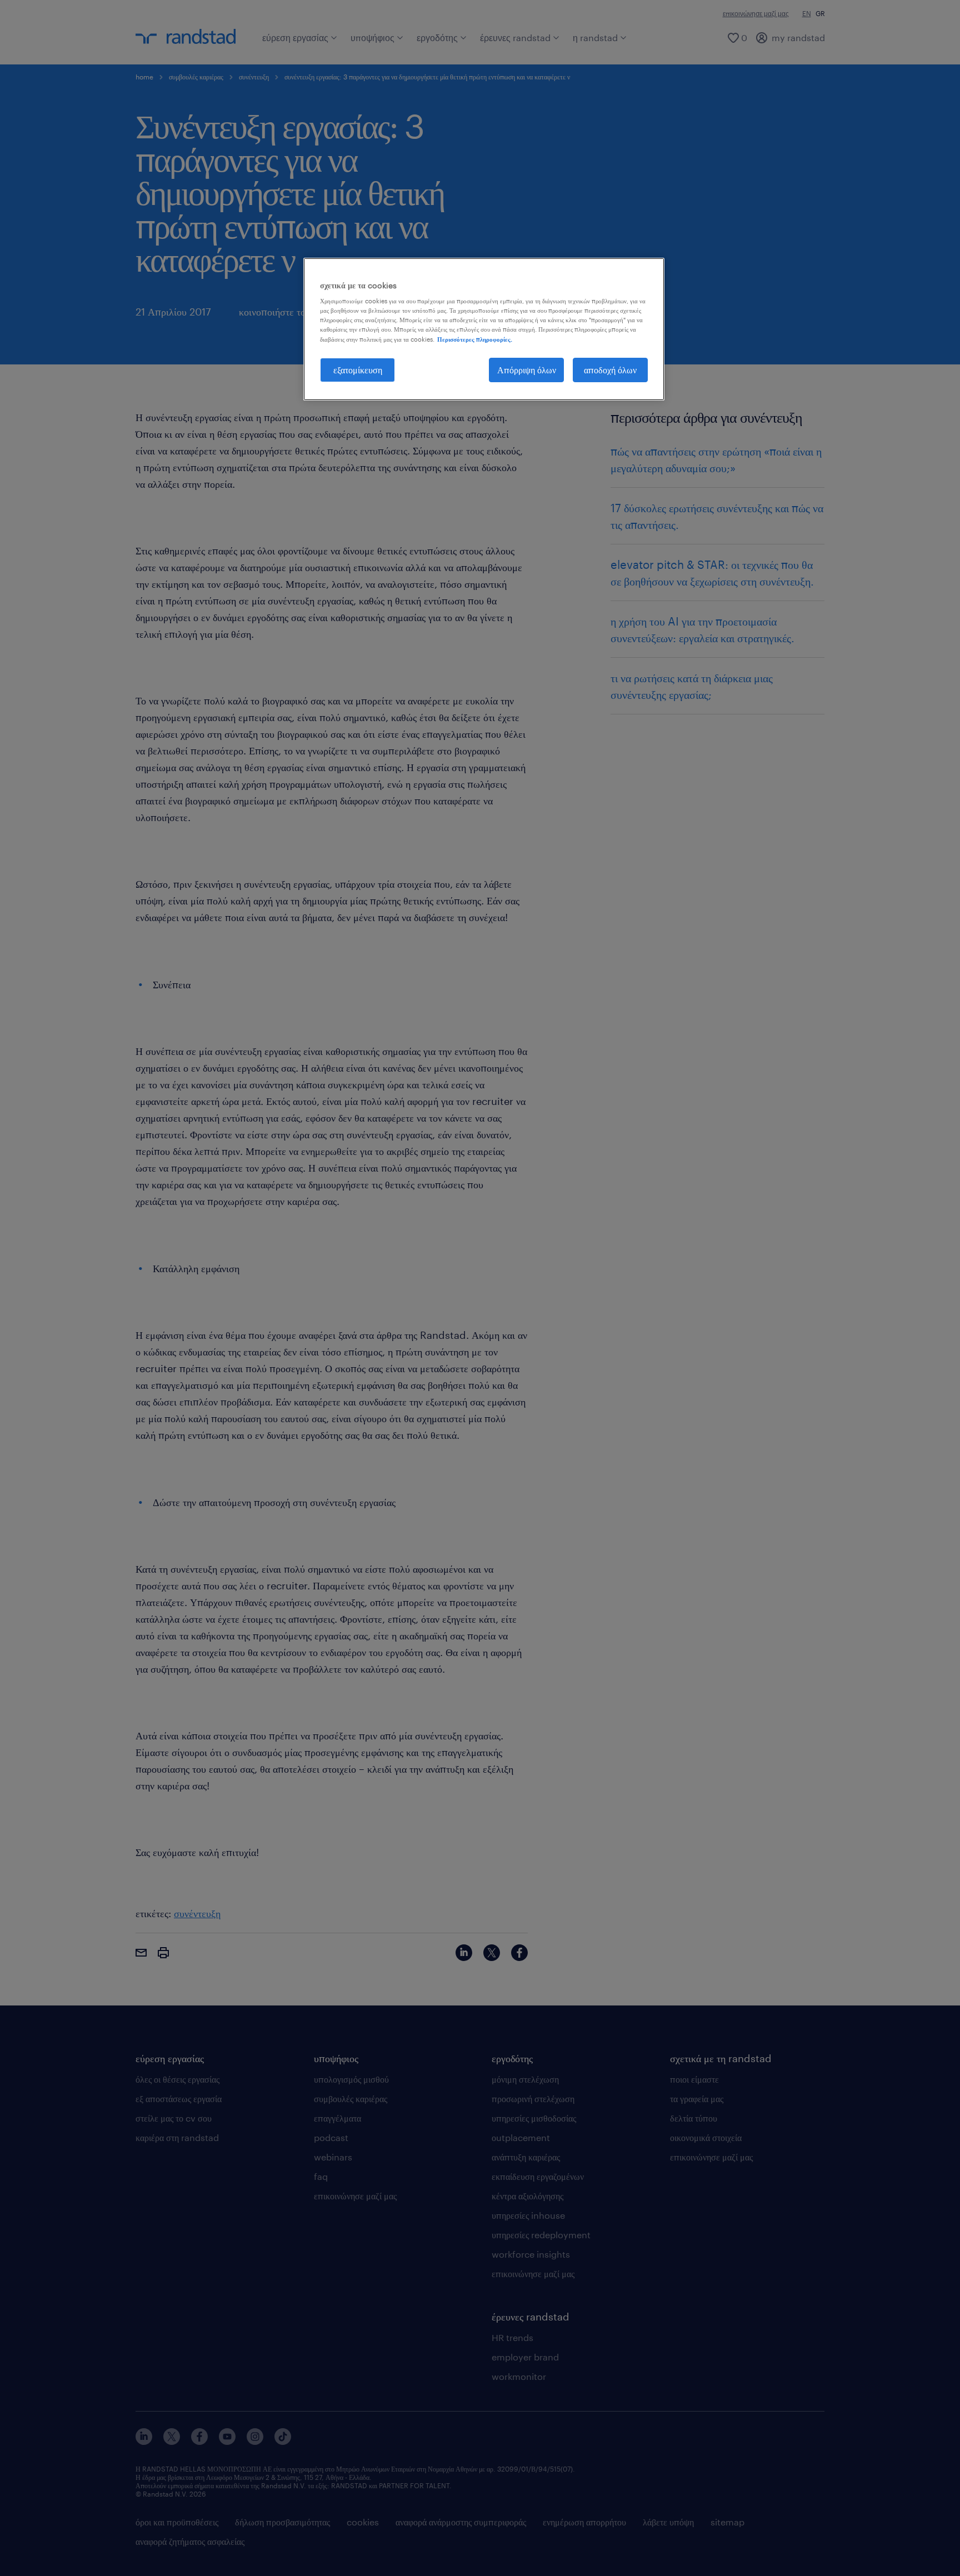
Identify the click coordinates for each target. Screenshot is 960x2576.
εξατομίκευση (358, 370)
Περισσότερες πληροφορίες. (475, 339)
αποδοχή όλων (610, 370)
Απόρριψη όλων (527, 370)
